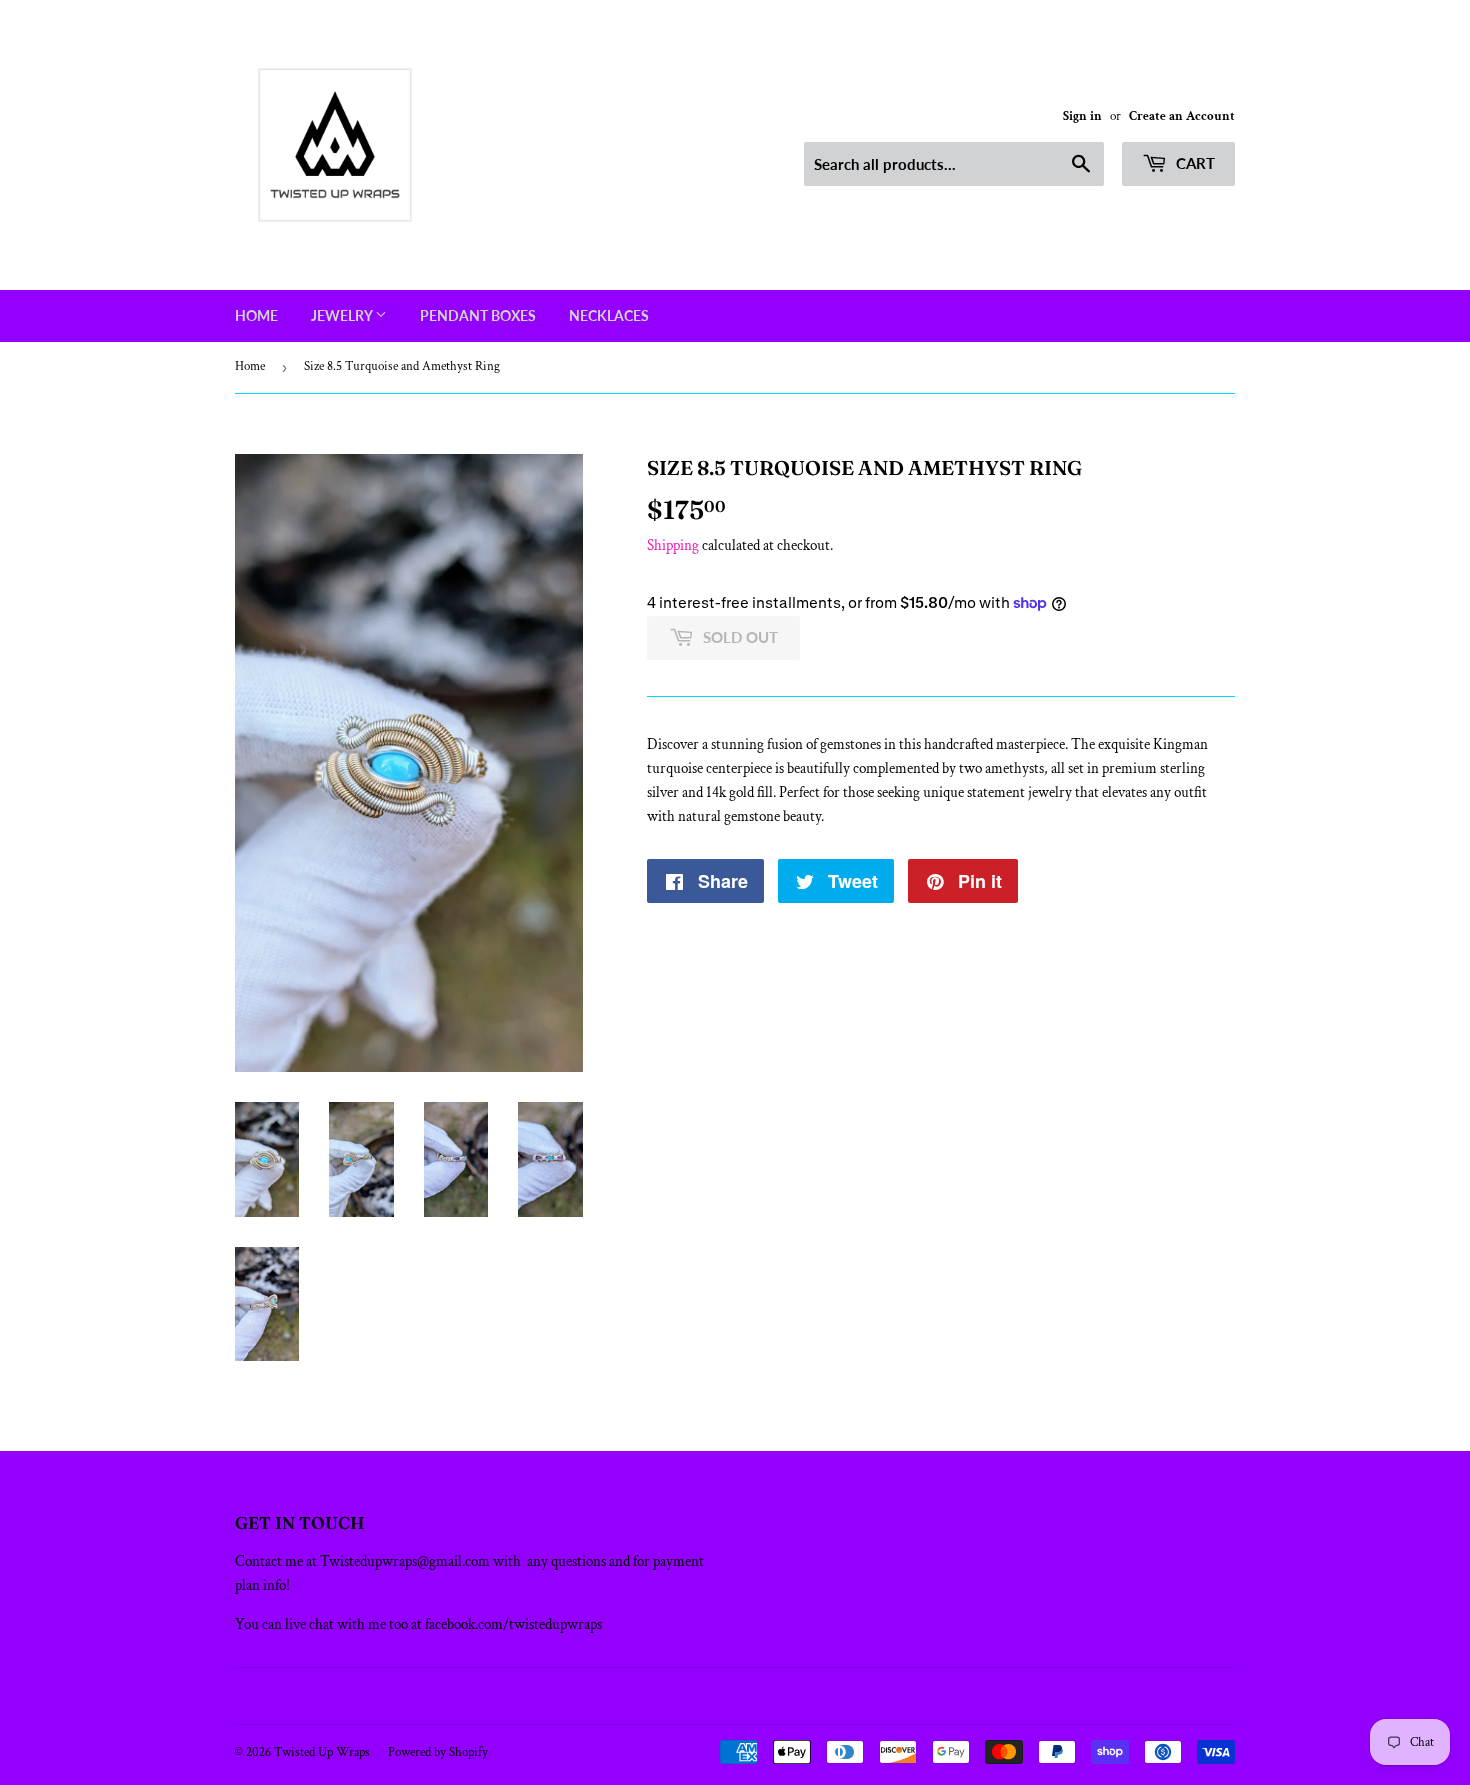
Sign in (1082, 116)
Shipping (673, 545)
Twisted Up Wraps (322, 1752)
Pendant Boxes (478, 315)
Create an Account (1182, 116)
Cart (1193, 163)
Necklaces (609, 315)
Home (256, 315)
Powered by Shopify (438, 1752)
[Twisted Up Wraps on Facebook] (713, 1696)
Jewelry (343, 315)
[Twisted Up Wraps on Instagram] (747, 1696)
